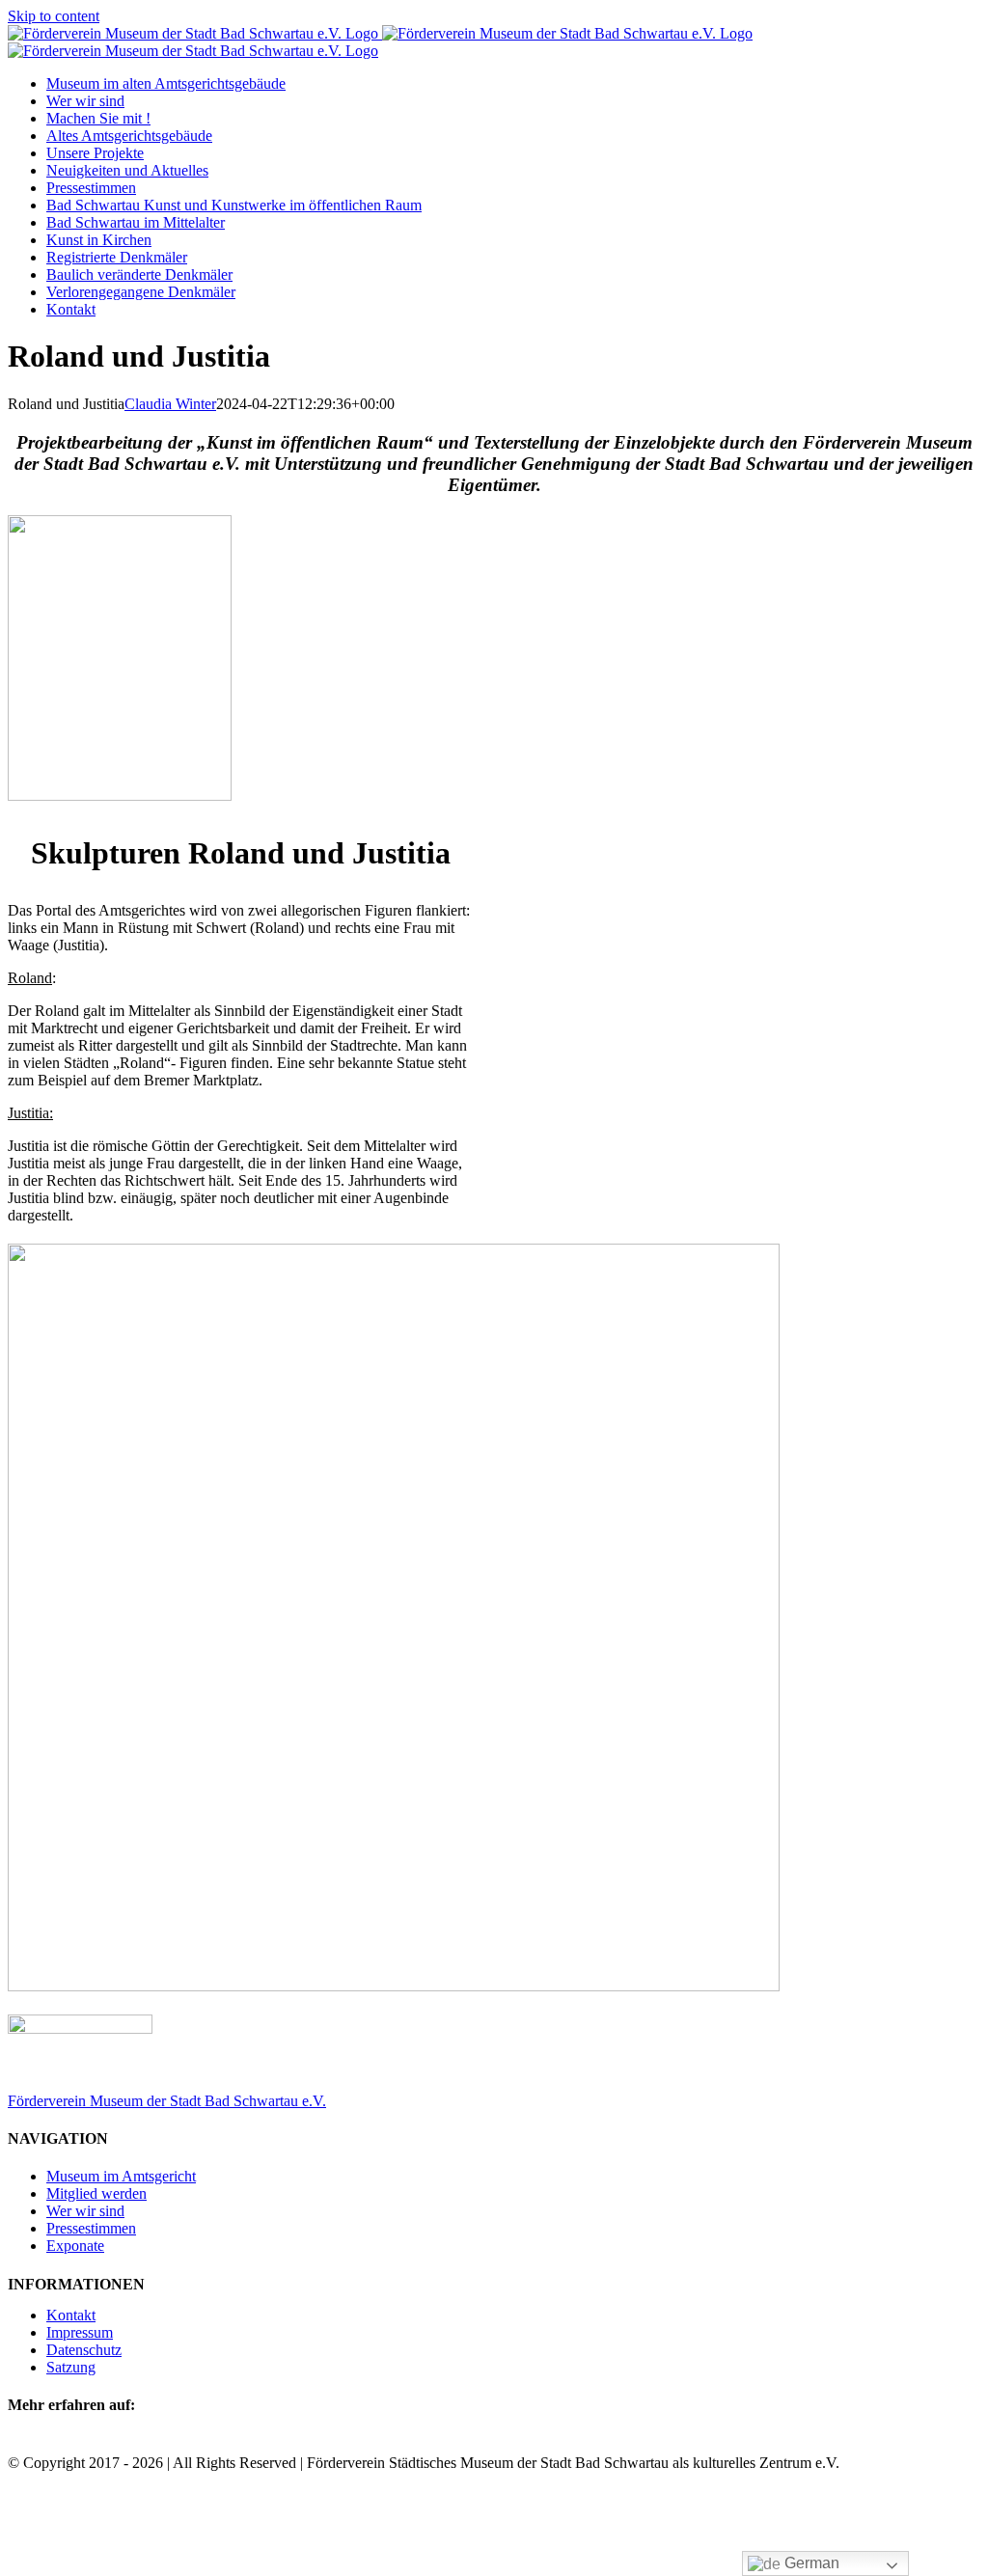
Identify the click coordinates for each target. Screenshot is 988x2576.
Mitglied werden (96, 2193)
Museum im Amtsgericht (121, 2176)
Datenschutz (84, 2350)
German (810, 2563)
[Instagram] (66, 2444)
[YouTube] (89, 2444)
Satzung (71, 2367)
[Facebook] (19, 2444)
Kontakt (71, 2315)
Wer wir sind (85, 2211)
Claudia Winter (170, 404)
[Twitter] (42, 2444)
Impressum (80, 2332)
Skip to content (54, 16)
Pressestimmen (91, 2228)
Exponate (75, 2246)
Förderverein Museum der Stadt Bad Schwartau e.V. (167, 2101)
